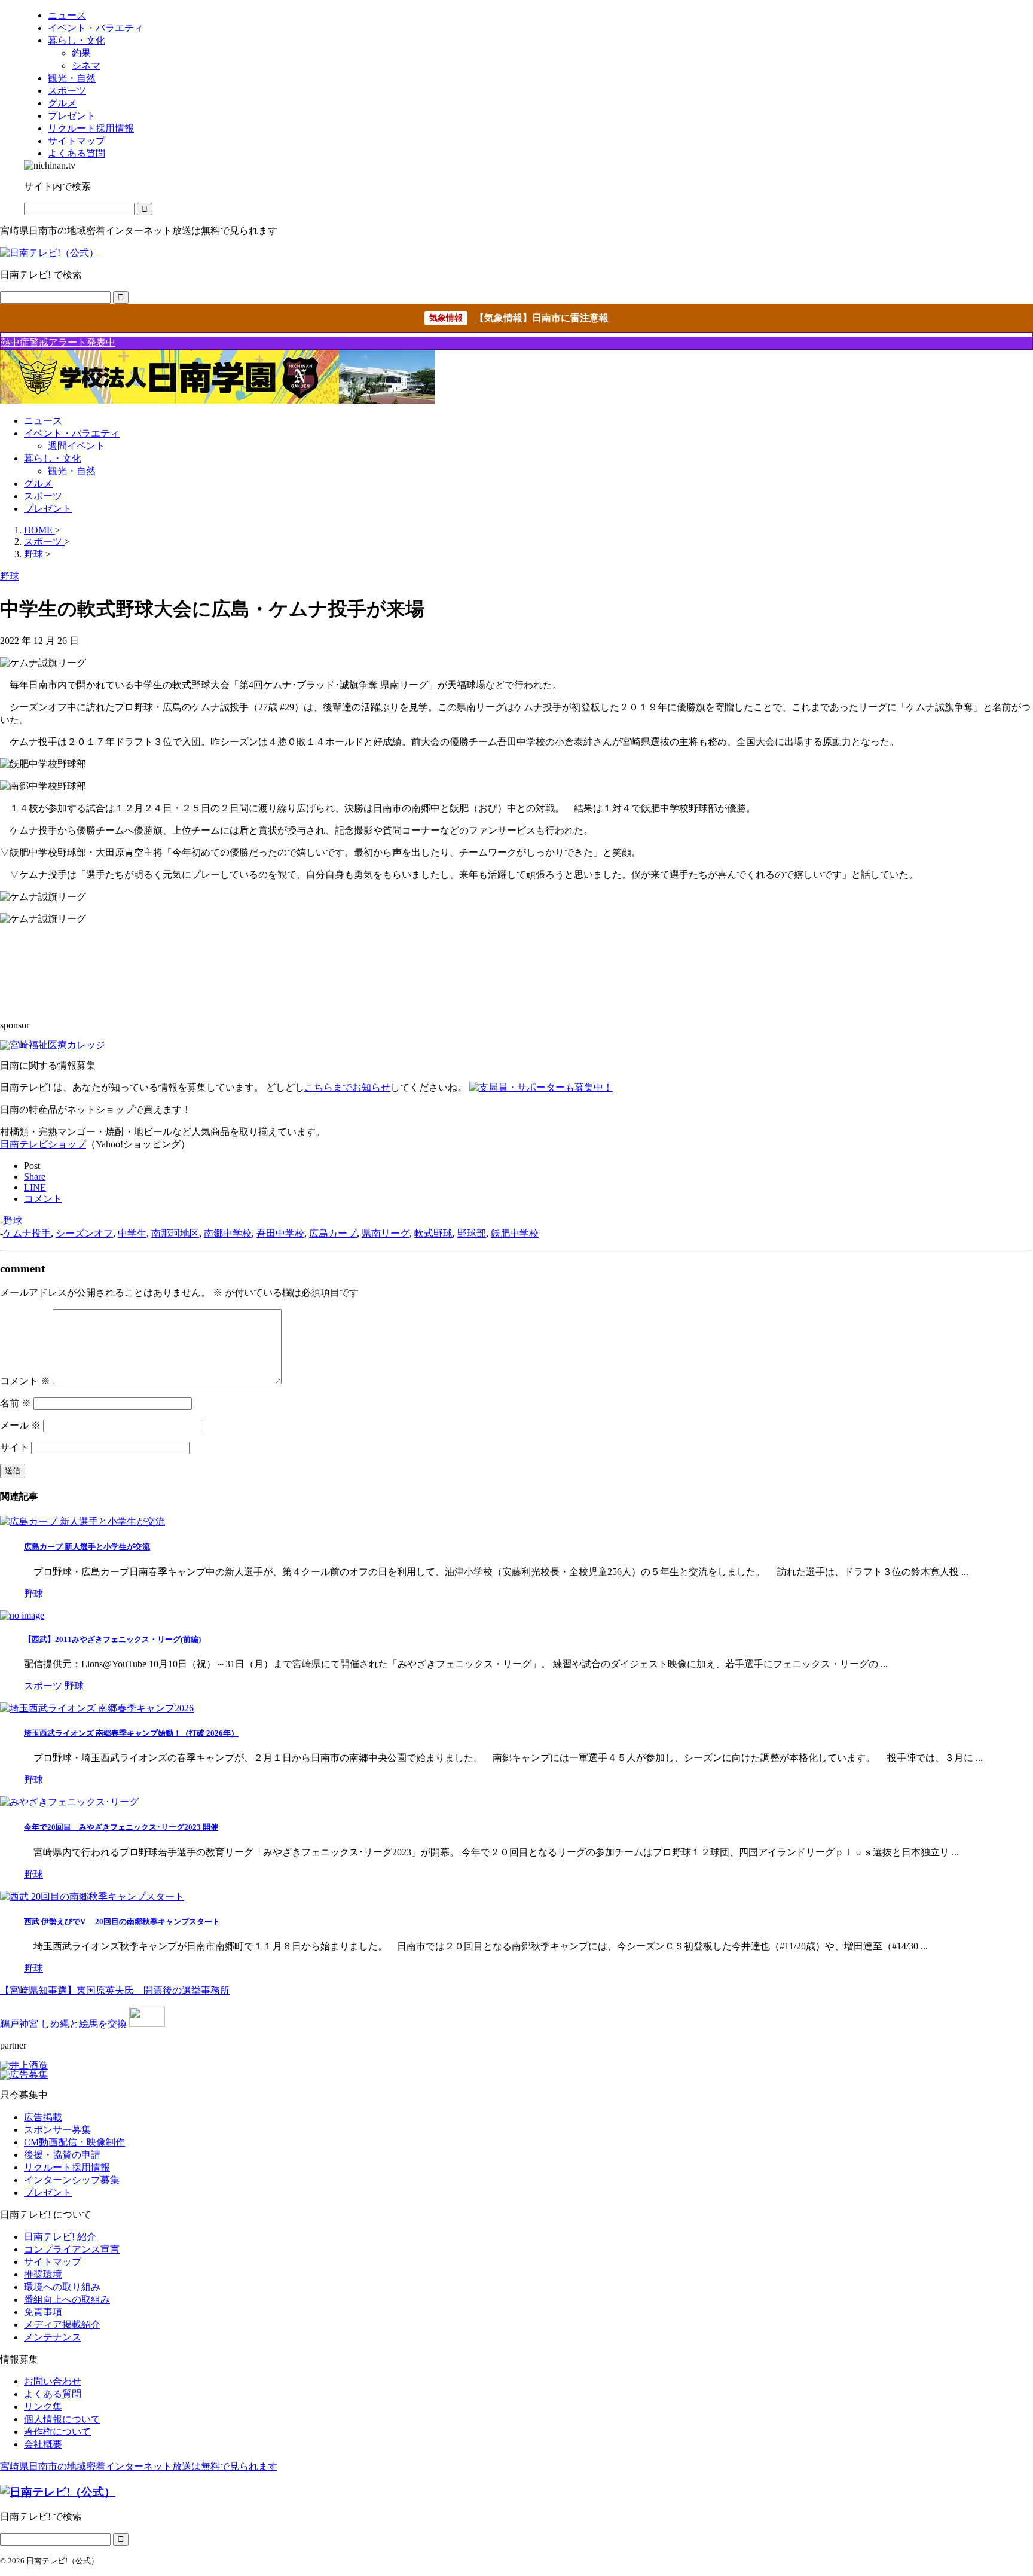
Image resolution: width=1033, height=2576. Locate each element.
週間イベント (77, 446)
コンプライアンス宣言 (72, 2249)
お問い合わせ (53, 2381)
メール (20, 1425)
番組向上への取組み (67, 2299)
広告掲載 (43, 2117)
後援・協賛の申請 (62, 2155)
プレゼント (48, 509)
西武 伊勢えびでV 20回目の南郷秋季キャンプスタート (122, 1922)
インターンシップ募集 (72, 2180)
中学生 (132, 1233)
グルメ (38, 483)
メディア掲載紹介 (62, 2325)
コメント (25, 1381)
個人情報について (62, 2419)
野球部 (472, 1233)
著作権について (57, 2432)
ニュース (43, 421)
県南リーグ (386, 1233)
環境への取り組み (62, 2287)
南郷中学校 (228, 1233)
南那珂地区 (175, 1233)
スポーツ (43, 496)
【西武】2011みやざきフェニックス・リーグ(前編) (112, 1639)
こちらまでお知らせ (347, 1087)
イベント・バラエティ (72, 433)
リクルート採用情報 (67, 2167)
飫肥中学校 (515, 1233)
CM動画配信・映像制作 (74, 2142)
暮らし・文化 (53, 458)
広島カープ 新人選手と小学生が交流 (87, 1547)
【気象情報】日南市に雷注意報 (542, 318)
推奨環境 (43, 2274)
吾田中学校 (280, 1233)
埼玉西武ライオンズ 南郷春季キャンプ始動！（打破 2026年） (131, 1733)
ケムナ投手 (27, 1233)
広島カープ (333, 1233)
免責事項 (43, 2312)
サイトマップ (53, 2262)
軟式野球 (433, 1233)
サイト (14, 1447)
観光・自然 (72, 471)
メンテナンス (53, 2337)
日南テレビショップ (43, 1144)
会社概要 (43, 2444)
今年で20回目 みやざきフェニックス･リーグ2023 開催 (121, 1827)
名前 (16, 1403)
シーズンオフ (84, 1233)
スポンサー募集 (57, 2130)
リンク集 (43, 2406)
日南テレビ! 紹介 (60, 2237)
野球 (13, 1221)
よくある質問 (53, 2394)
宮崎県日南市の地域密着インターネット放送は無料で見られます (139, 2466)
